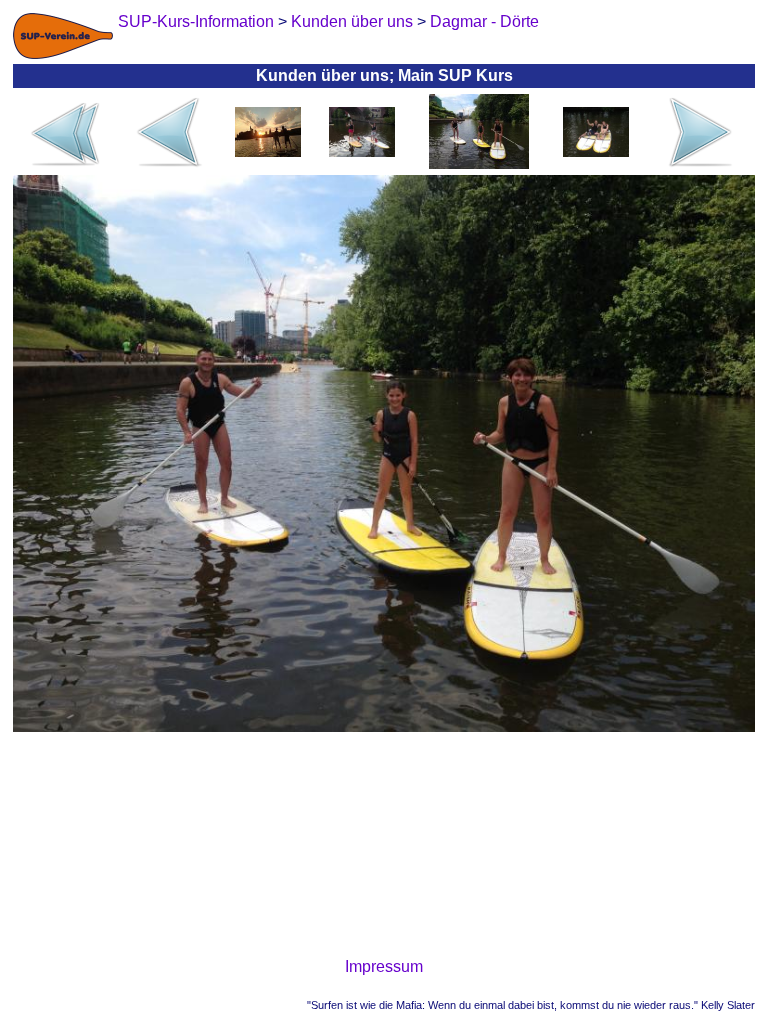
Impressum (384, 966)
